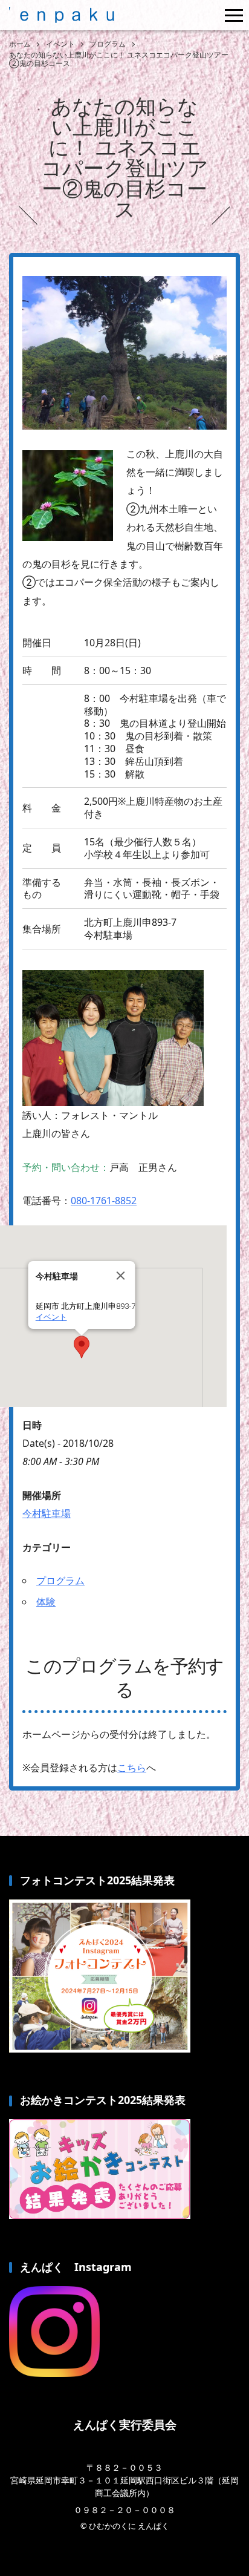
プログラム (60, 1581)
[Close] (121, 1276)
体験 (46, 1602)
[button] (82, 1347)
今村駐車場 (47, 1513)
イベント (51, 1317)
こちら (132, 1768)
